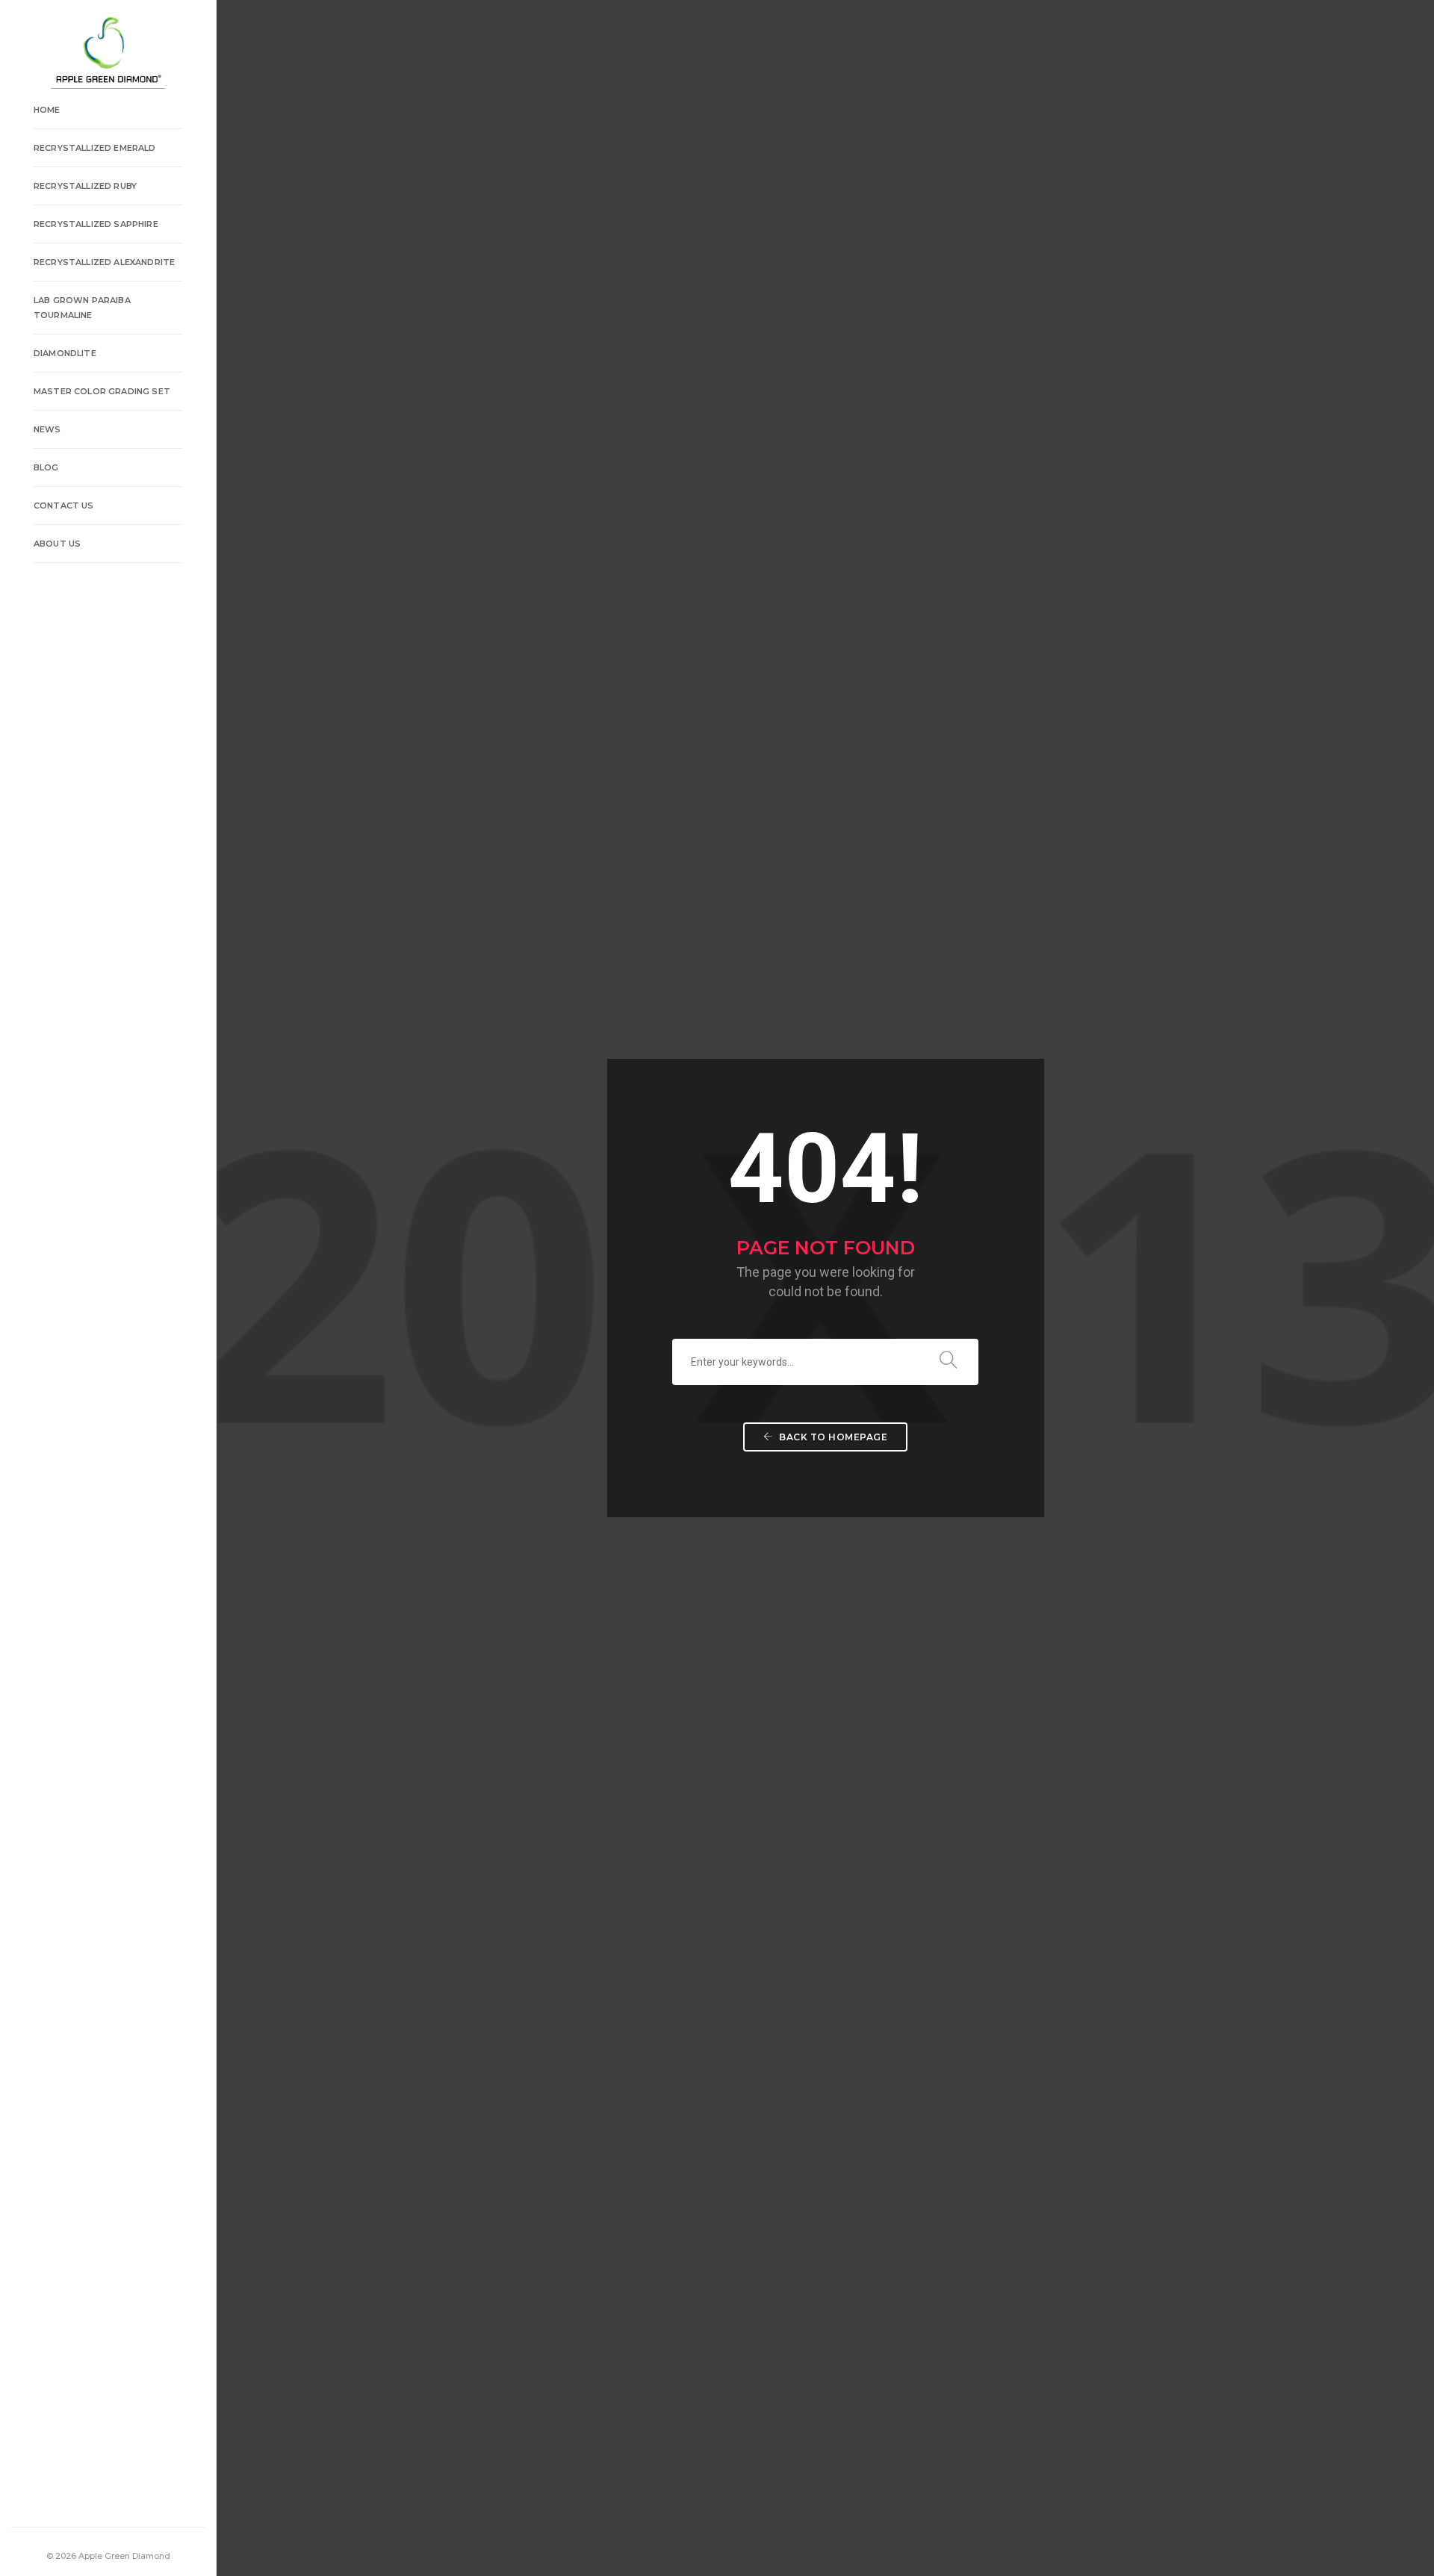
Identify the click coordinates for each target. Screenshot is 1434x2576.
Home (47, 110)
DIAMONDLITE (65, 353)
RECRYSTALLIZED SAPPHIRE (96, 224)
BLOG (46, 467)
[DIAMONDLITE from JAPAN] (108, 51)
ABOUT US (57, 544)
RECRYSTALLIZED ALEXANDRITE (104, 262)
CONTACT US (64, 505)
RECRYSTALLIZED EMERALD (95, 148)
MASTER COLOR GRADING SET (102, 391)
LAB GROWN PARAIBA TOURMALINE (82, 308)
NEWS (47, 429)
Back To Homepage (832, 1437)
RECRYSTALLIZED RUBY (85, 186)
